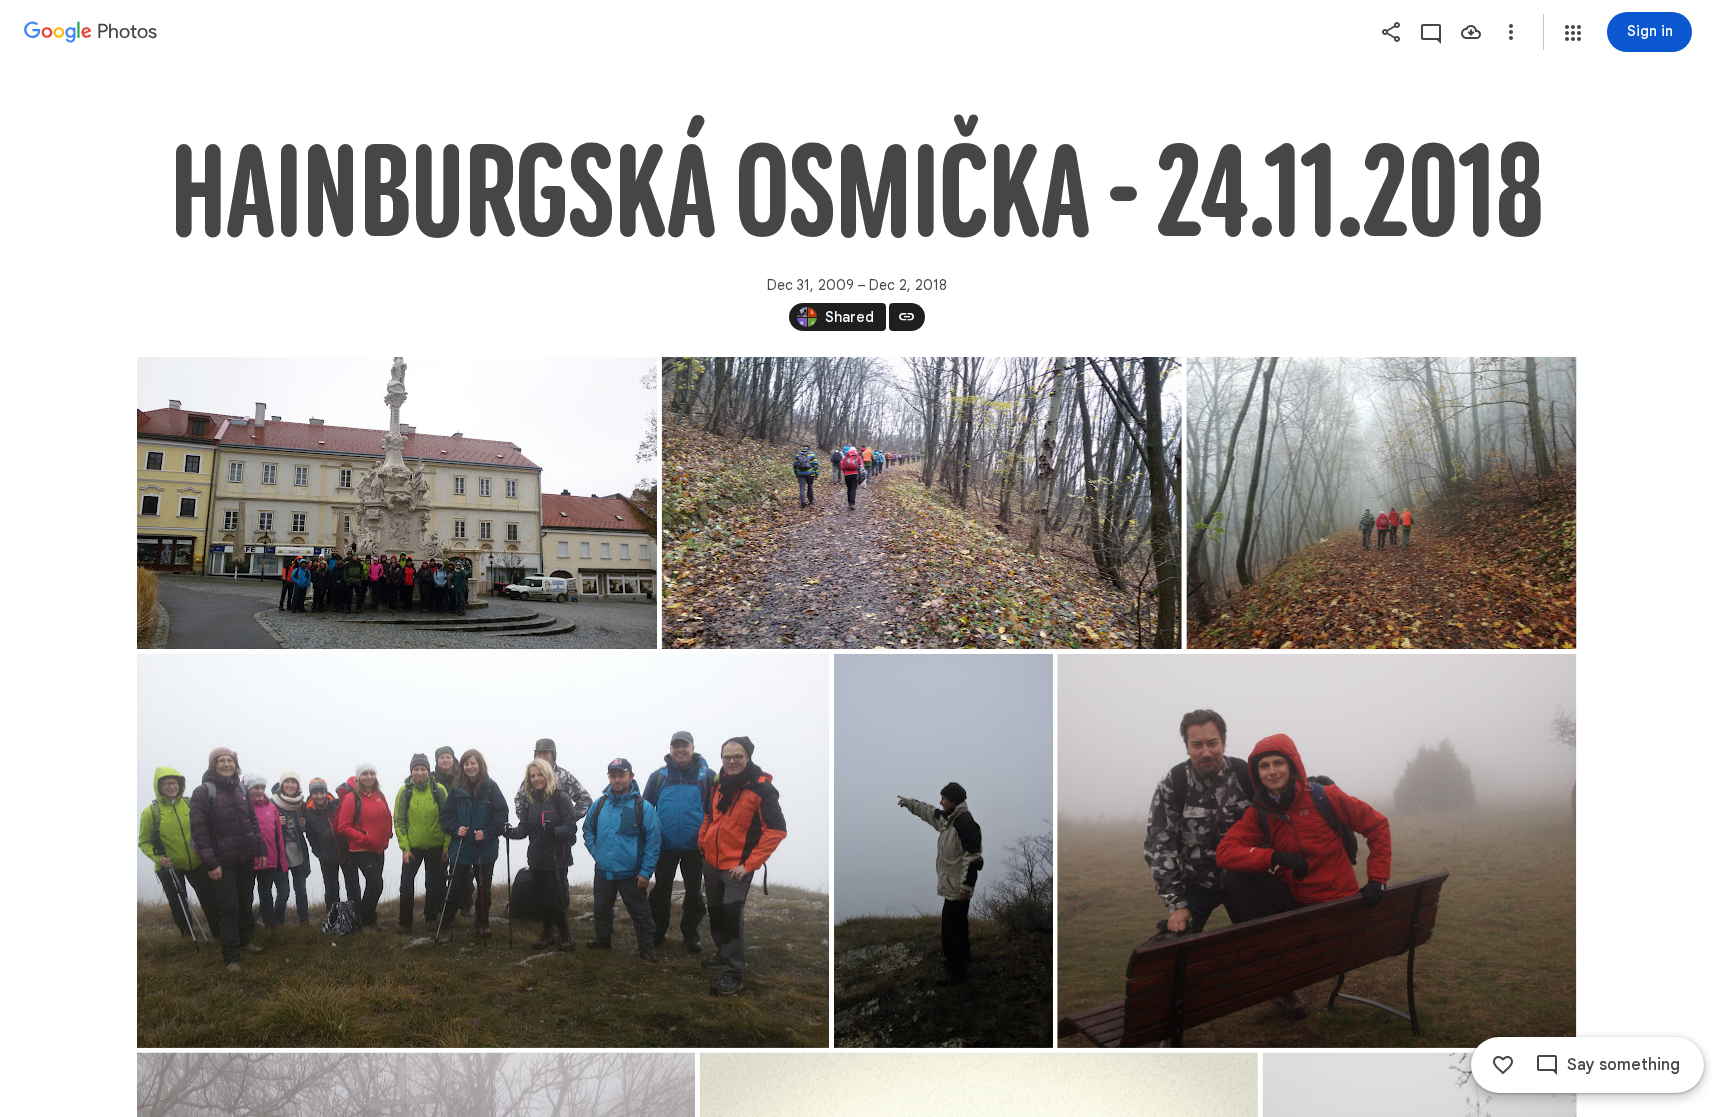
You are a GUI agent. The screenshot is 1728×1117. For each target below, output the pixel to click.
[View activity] (1431, 32)
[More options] (1511, 32)
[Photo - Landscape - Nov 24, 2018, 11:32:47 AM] (483, 851)
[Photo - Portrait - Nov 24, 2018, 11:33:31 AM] (942, 851)
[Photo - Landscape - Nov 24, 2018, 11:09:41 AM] (921, 503)
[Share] (1391, 32)
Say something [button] (1623, 1065)
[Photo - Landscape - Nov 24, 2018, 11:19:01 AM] (1381, 503)
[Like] (1503, 1065)
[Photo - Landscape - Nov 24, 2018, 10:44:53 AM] (397, 503)
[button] (1573, 33)
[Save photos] (1471, 32)
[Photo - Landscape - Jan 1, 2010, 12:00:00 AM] (1316, 851)
